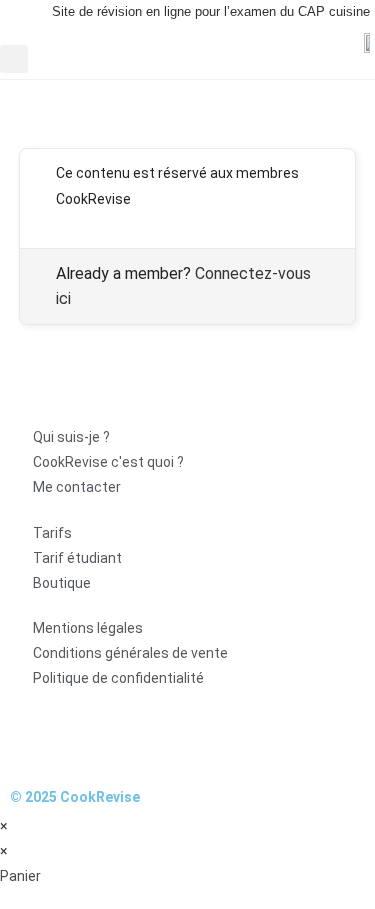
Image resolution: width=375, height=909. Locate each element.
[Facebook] (35, 737)
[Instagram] (88, 737)
